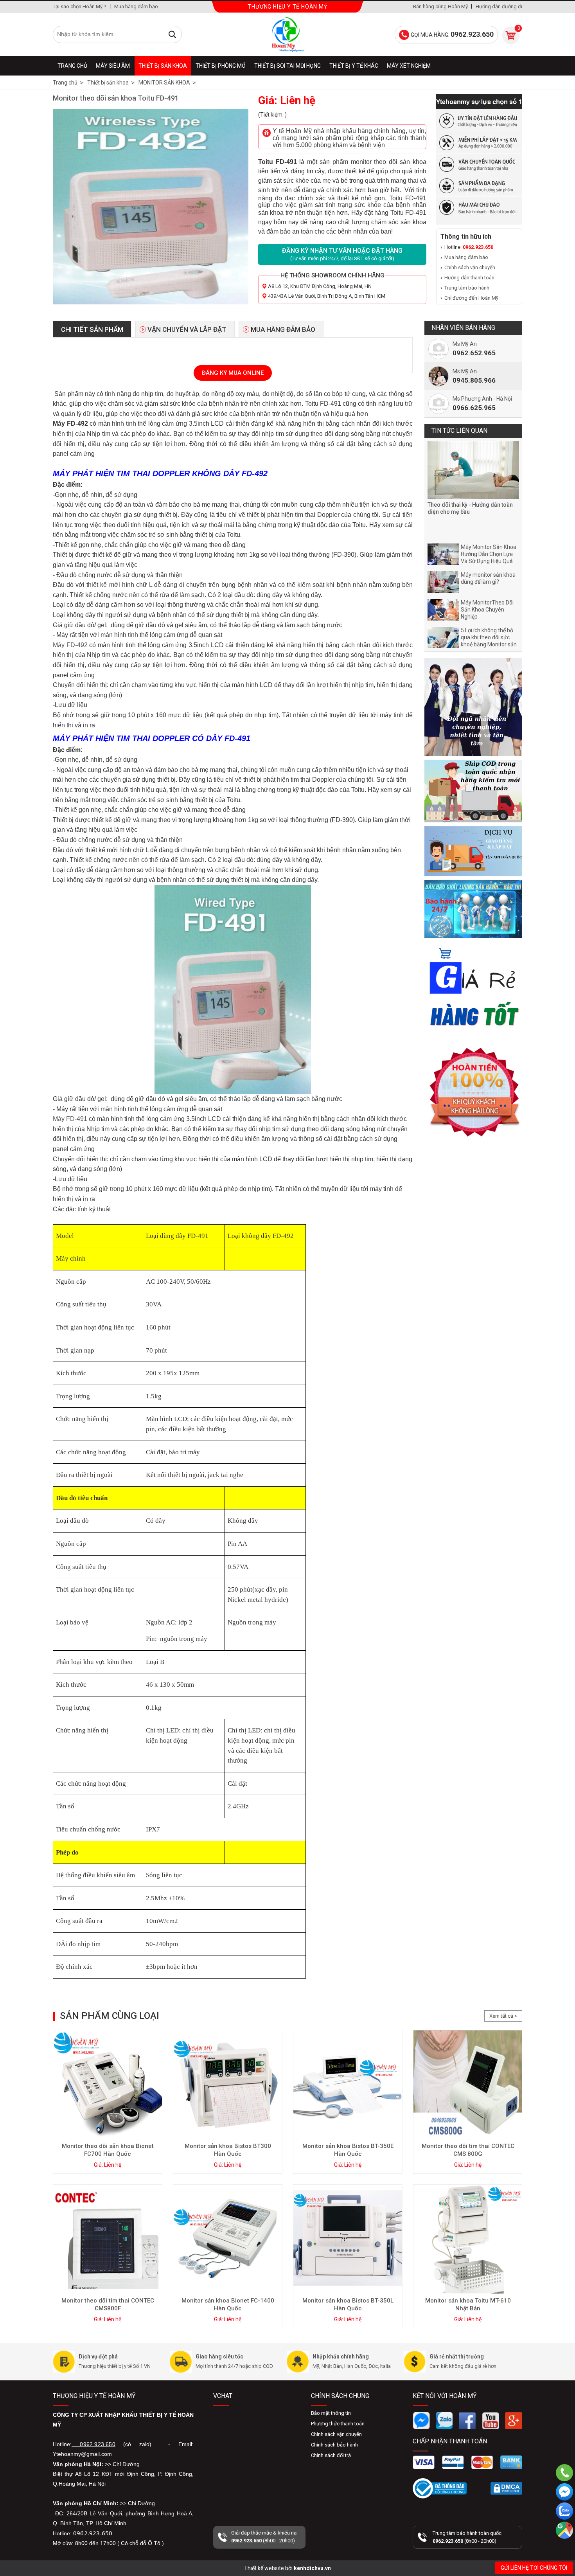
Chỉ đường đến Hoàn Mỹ (471, 298)
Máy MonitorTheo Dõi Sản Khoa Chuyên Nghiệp (487, 610)
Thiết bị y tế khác (354, 66)
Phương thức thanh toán (338, 2424)
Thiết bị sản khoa (163, 66)
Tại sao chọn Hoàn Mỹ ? (80, 6)
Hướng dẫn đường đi (499, 6)
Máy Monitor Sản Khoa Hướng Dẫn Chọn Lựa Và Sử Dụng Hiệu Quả (489, 554)
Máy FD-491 (71, 1119)
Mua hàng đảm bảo (136, 6)
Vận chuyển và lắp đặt (187, 329)
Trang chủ (72, 66)
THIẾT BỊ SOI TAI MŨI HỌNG (287, 66)
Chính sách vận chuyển (470, 267)
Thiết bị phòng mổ (221, 66)
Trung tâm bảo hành (467, 288)
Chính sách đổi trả (331, 2455)
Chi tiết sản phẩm (92, 329)
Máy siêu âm (113, 66)
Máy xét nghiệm (409, 66)
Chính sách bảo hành (334, 2445)
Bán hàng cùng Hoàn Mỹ (440, 6)
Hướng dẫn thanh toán (469, 278)
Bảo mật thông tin (331, 2413)
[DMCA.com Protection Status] (506, 2488)
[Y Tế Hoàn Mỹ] (287, 34)
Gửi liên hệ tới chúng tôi (534, 2568)
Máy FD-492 (70, 645)
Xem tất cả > (503, 2016)
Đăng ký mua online (233, 373)
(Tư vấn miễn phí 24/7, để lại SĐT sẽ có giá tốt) (342, 254)
